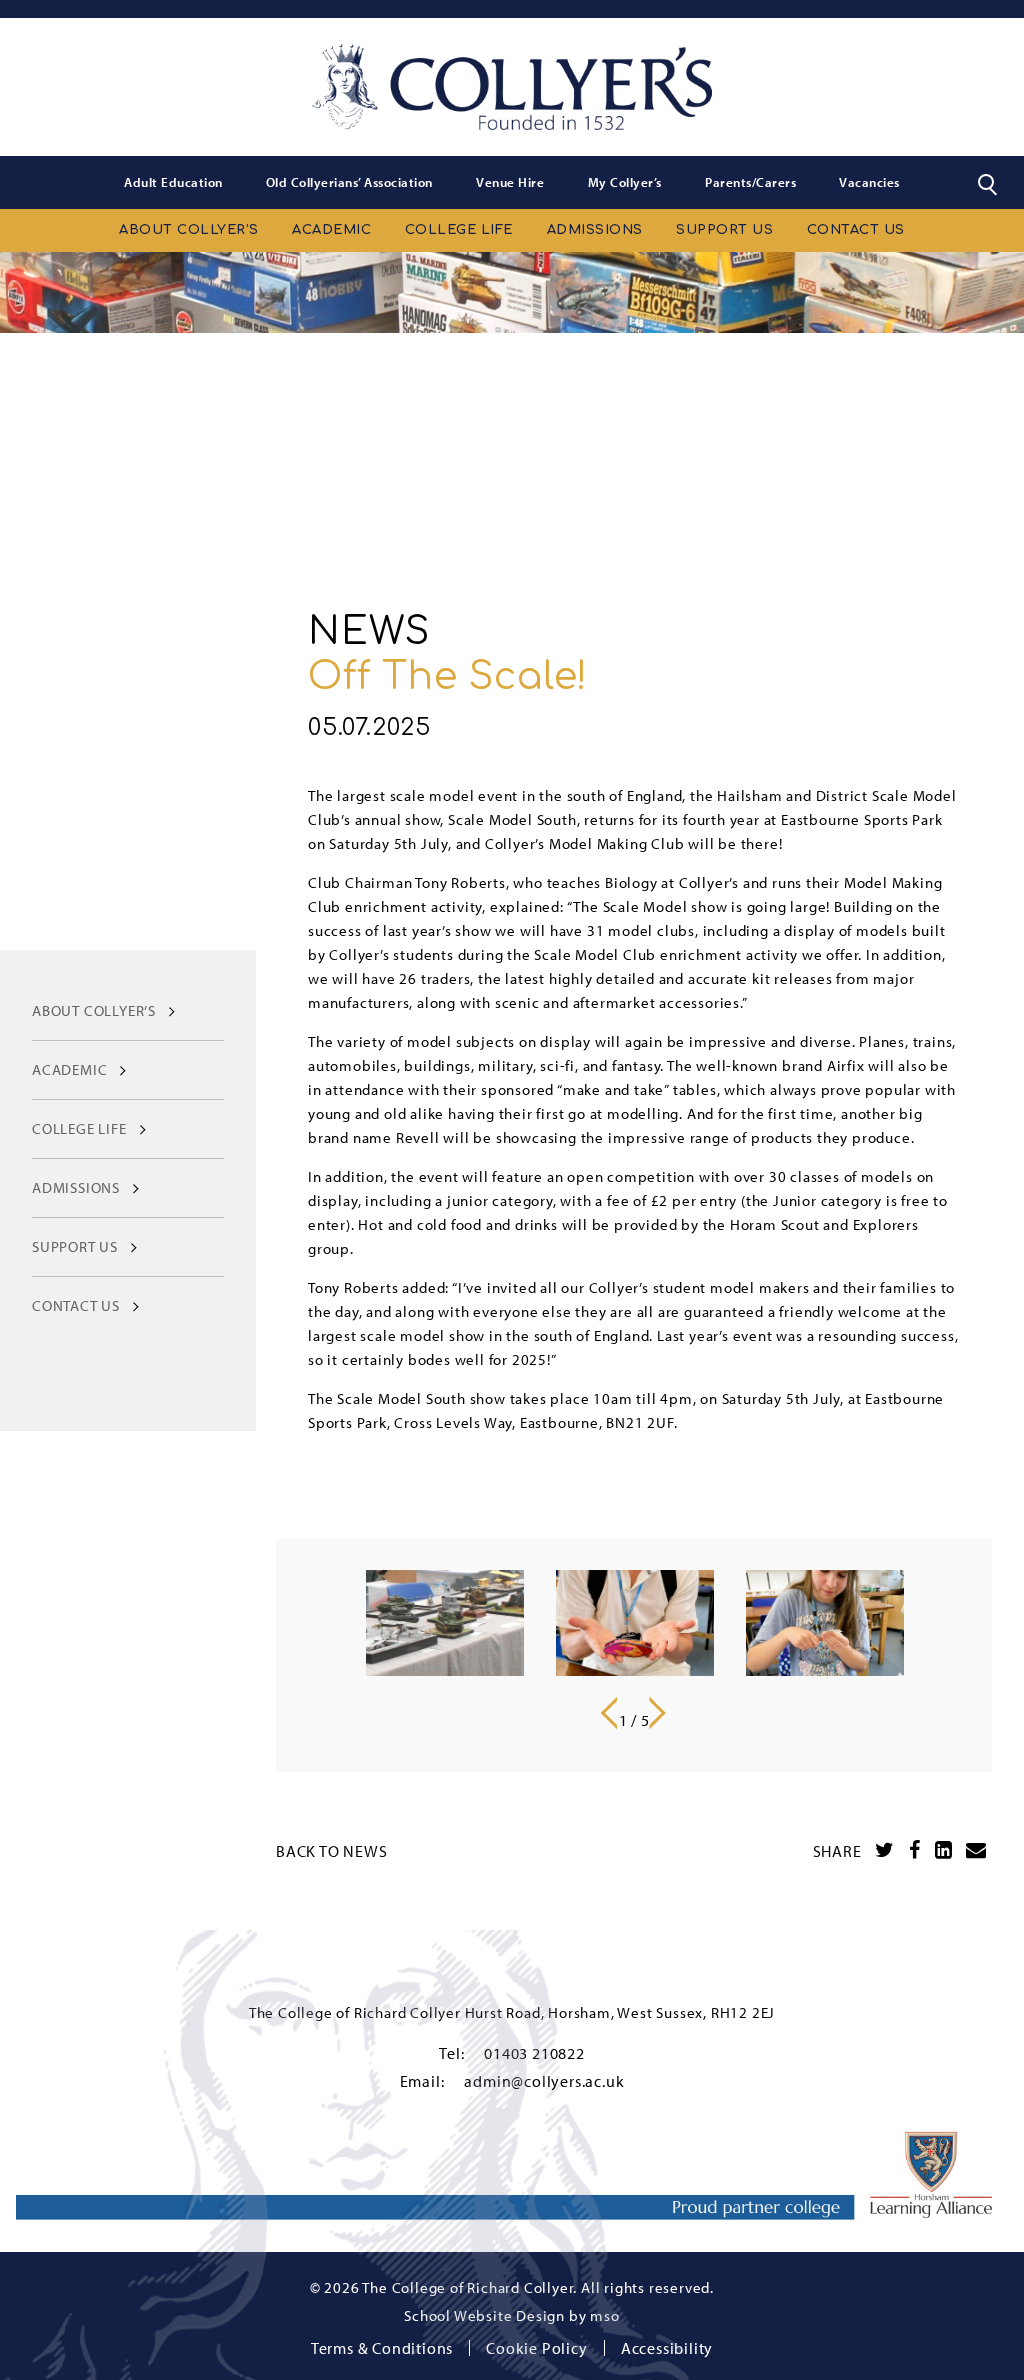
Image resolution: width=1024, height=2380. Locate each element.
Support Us (724, 230)
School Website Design (484, 2315)
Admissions (595, 230)
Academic (331, 230)
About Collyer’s (189, 230)
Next (663, 1713)
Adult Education (173, 182)
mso (604, 2315)
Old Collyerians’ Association (349, 182)
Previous (607, 1713)
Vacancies (869, 182)
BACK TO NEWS (332, 1851)
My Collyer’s (625, 182)
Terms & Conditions (382, 2348)
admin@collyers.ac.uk (544, 2081)
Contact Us (856, 230)
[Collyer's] (512, 87)
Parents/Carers (750, 182)
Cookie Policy (536, 2348)
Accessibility (667, 2348)
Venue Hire (510, 182)
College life (459, 230)
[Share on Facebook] (915, 1850)
